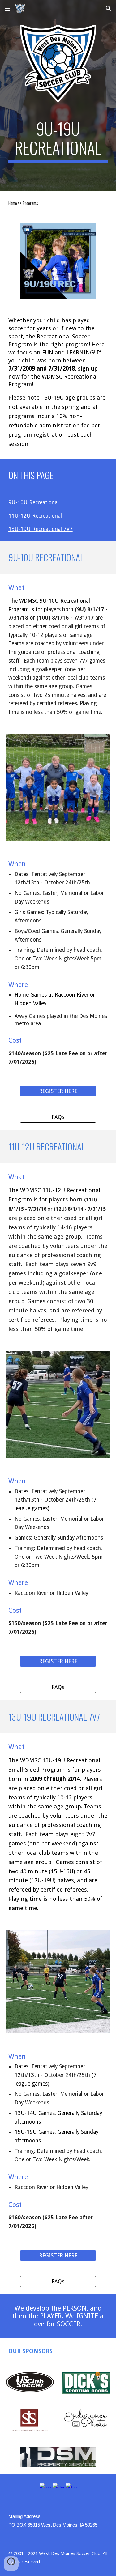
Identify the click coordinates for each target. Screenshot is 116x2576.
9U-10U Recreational (34, 502)
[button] (7, 8)
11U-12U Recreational (35, 516)
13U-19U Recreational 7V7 (41, 529)
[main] (58, 141)
